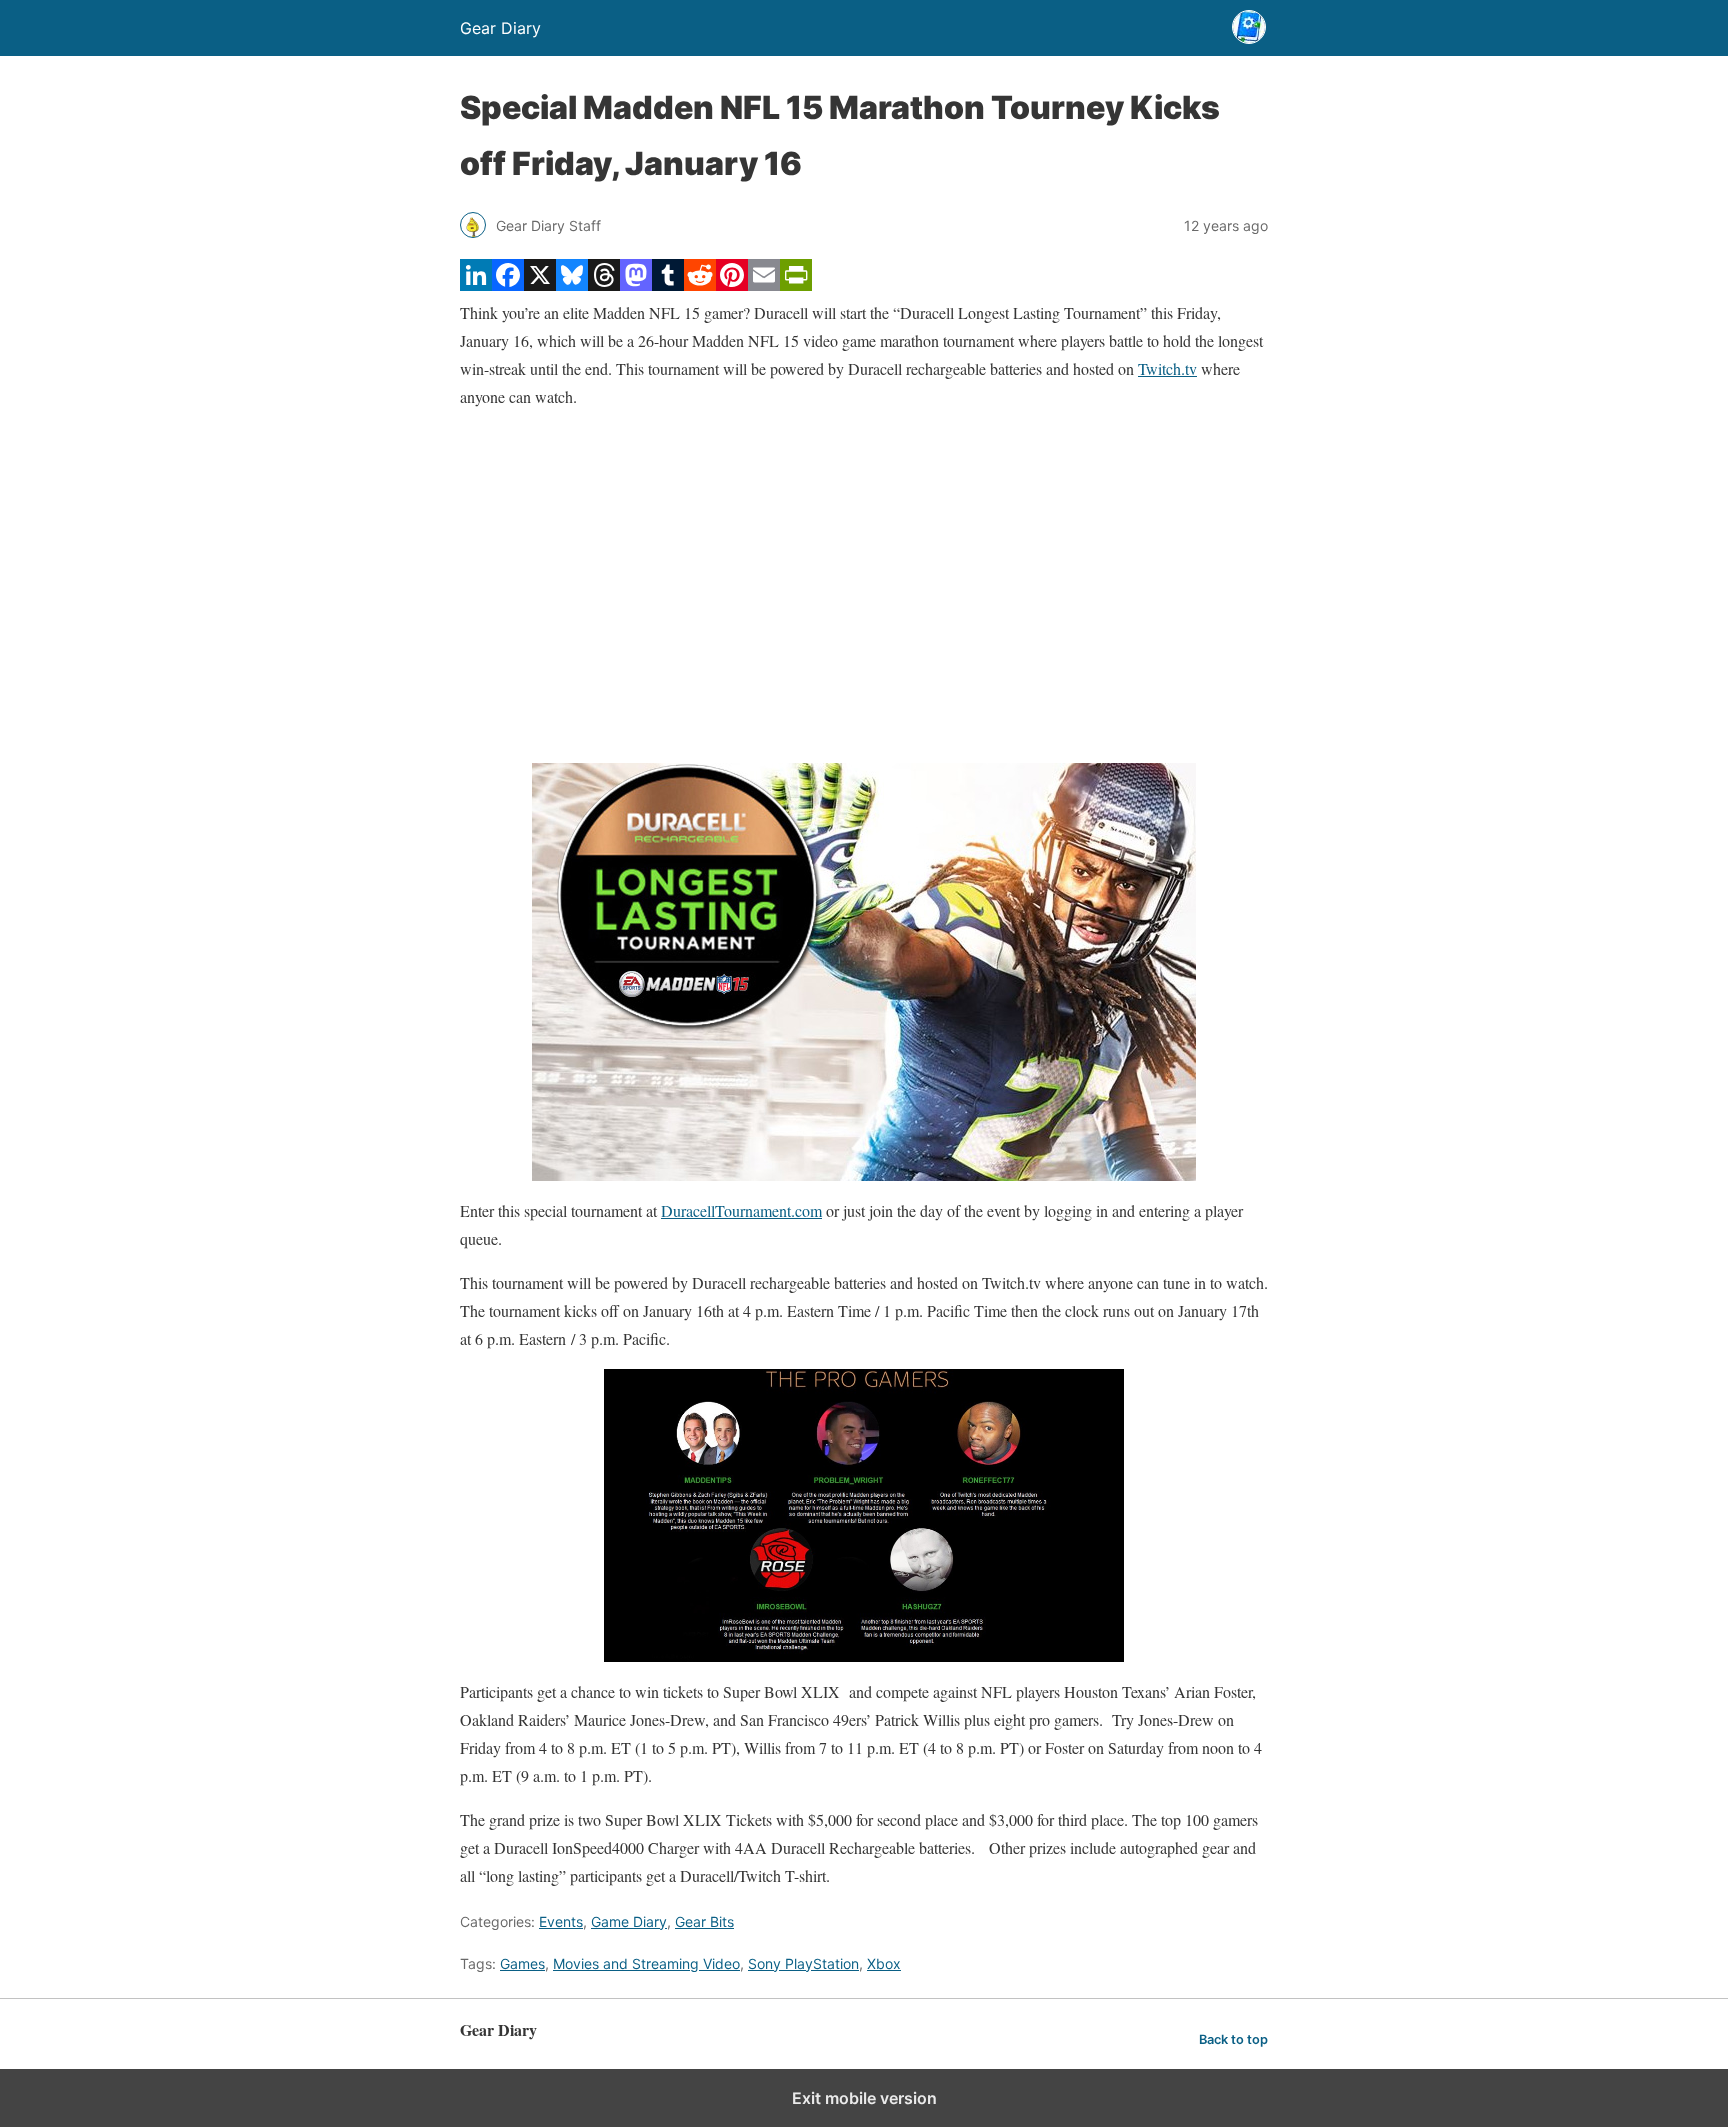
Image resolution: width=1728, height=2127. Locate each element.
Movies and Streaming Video (646, 1963)
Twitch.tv (1167, 368)
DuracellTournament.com (741, 1210)
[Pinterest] (732, 284)
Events (561, 1921)
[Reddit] (700, 284)
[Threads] (604, 284)
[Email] (764, 284)
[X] (540, 284)
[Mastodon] (636, 284)
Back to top (1233, 2039)
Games (522, 1963)
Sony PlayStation (803, 1963)
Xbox (884, 1963)
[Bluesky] (572, 284)
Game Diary (629, 1921)
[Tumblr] (668, 284)
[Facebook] (508, 284)
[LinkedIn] (476, 284)
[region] (864, 587)
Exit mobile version (864, 2098)
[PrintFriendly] (796, 284)
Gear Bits (704, 1921)
